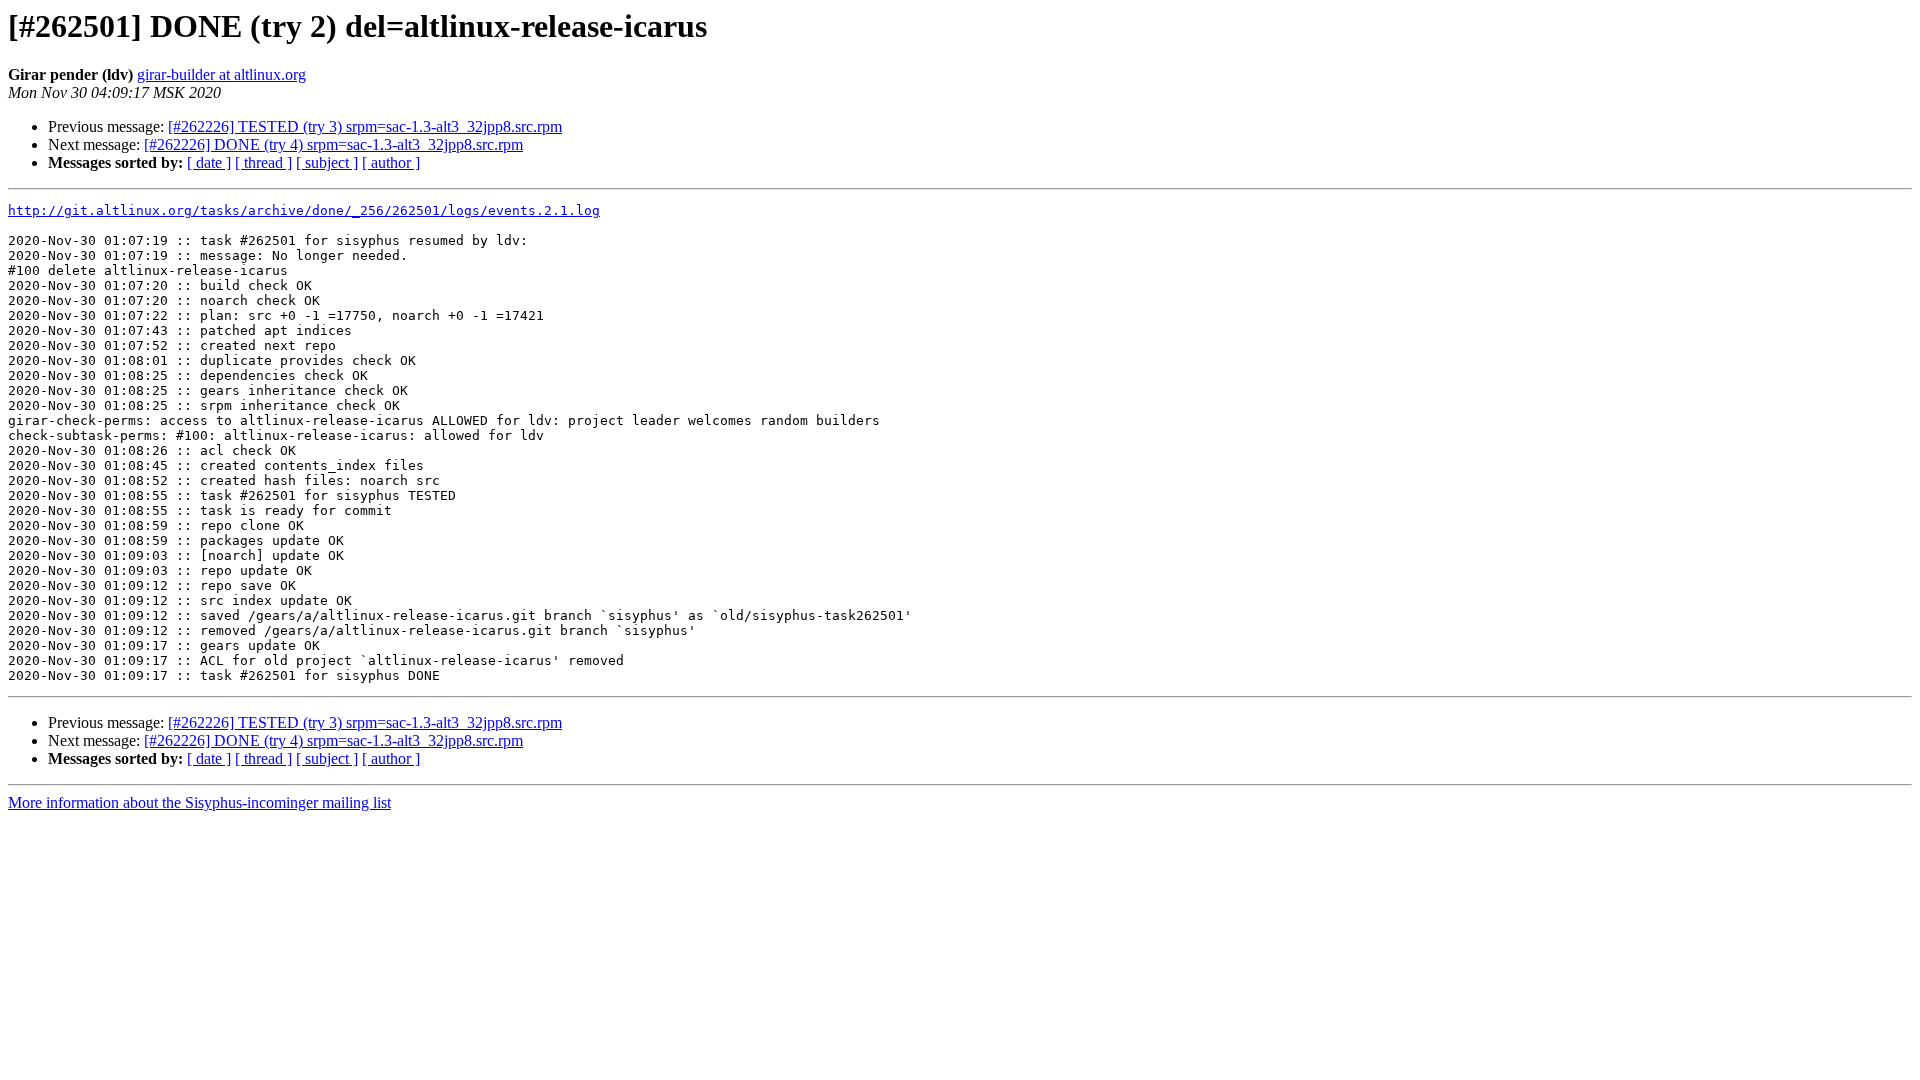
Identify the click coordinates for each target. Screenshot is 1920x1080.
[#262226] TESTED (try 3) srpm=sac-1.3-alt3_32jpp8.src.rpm (365, 126)
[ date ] (209, 162)
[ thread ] (263, 162)
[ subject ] (327, 162)
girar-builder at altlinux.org (221, 74)
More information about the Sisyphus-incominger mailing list (199, 802)
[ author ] (391, 162)
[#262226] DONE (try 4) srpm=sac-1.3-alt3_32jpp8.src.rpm (333, 144)
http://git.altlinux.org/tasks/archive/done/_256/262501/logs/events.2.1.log (304, 210)
